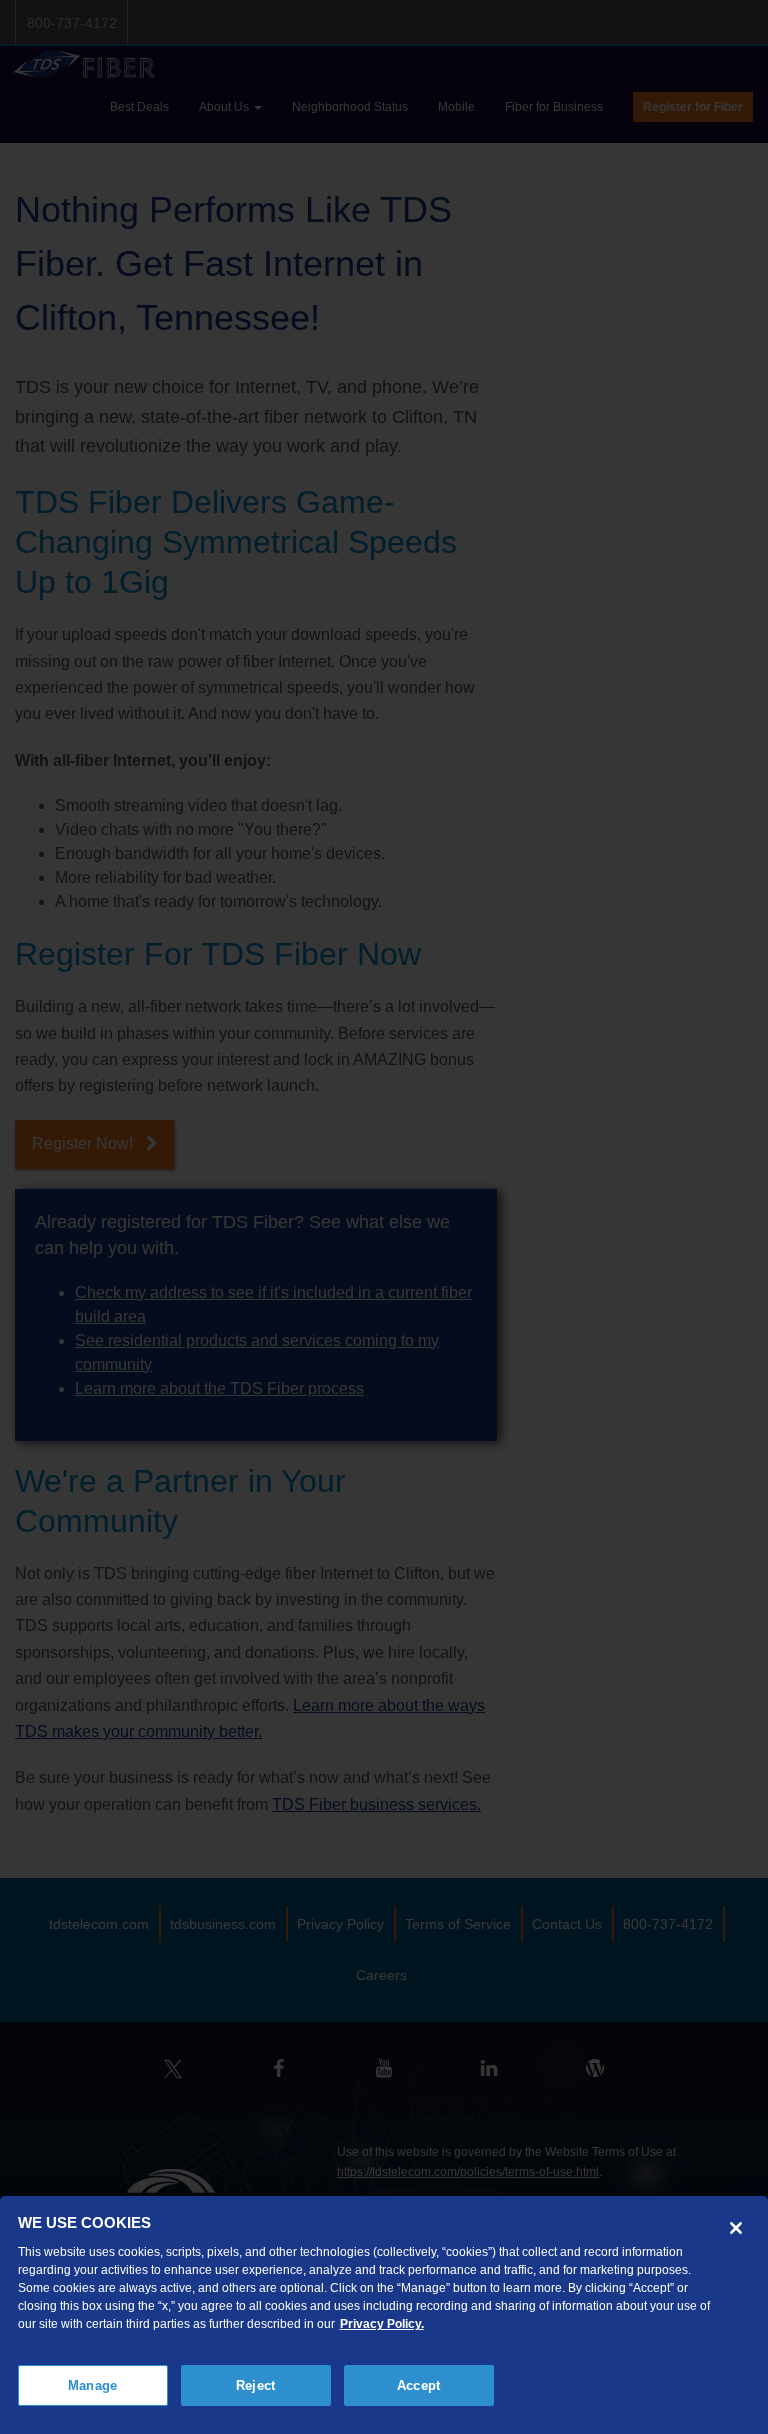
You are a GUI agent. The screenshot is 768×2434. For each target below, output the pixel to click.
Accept (418, 2385)
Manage (92, 2385)
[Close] (736, 2228)
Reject (255, 2385)
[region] (384, 2315)
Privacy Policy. (382, 2324)
